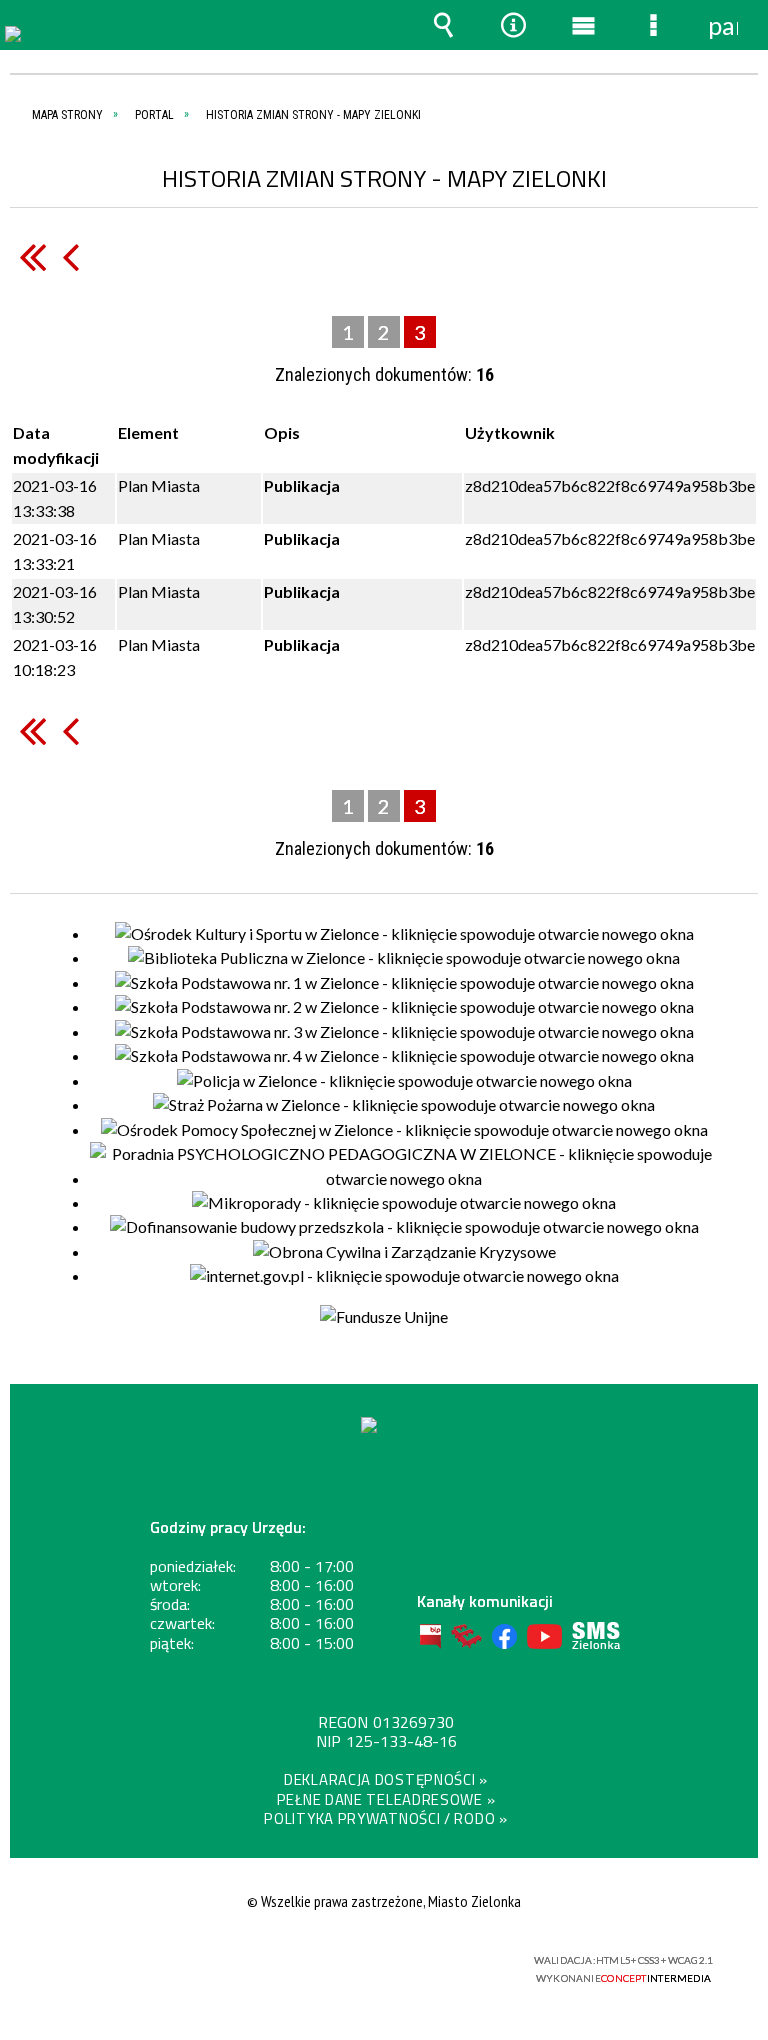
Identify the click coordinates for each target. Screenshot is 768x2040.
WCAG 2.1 (435, 1960)
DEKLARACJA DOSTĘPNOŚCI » (386, 1779)
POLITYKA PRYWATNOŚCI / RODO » (385, 1818)
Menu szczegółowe (653, 25)
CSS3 (372, 1961)
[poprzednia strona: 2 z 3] (70, 256)
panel (723, 25)
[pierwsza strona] (32, 256)
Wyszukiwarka (443, 25)
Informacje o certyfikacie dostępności (134, 1963)
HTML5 (342, 1961)
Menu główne (583, 25)
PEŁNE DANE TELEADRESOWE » (386, 1799)
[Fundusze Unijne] (384, 1317)
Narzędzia (513, 25)
